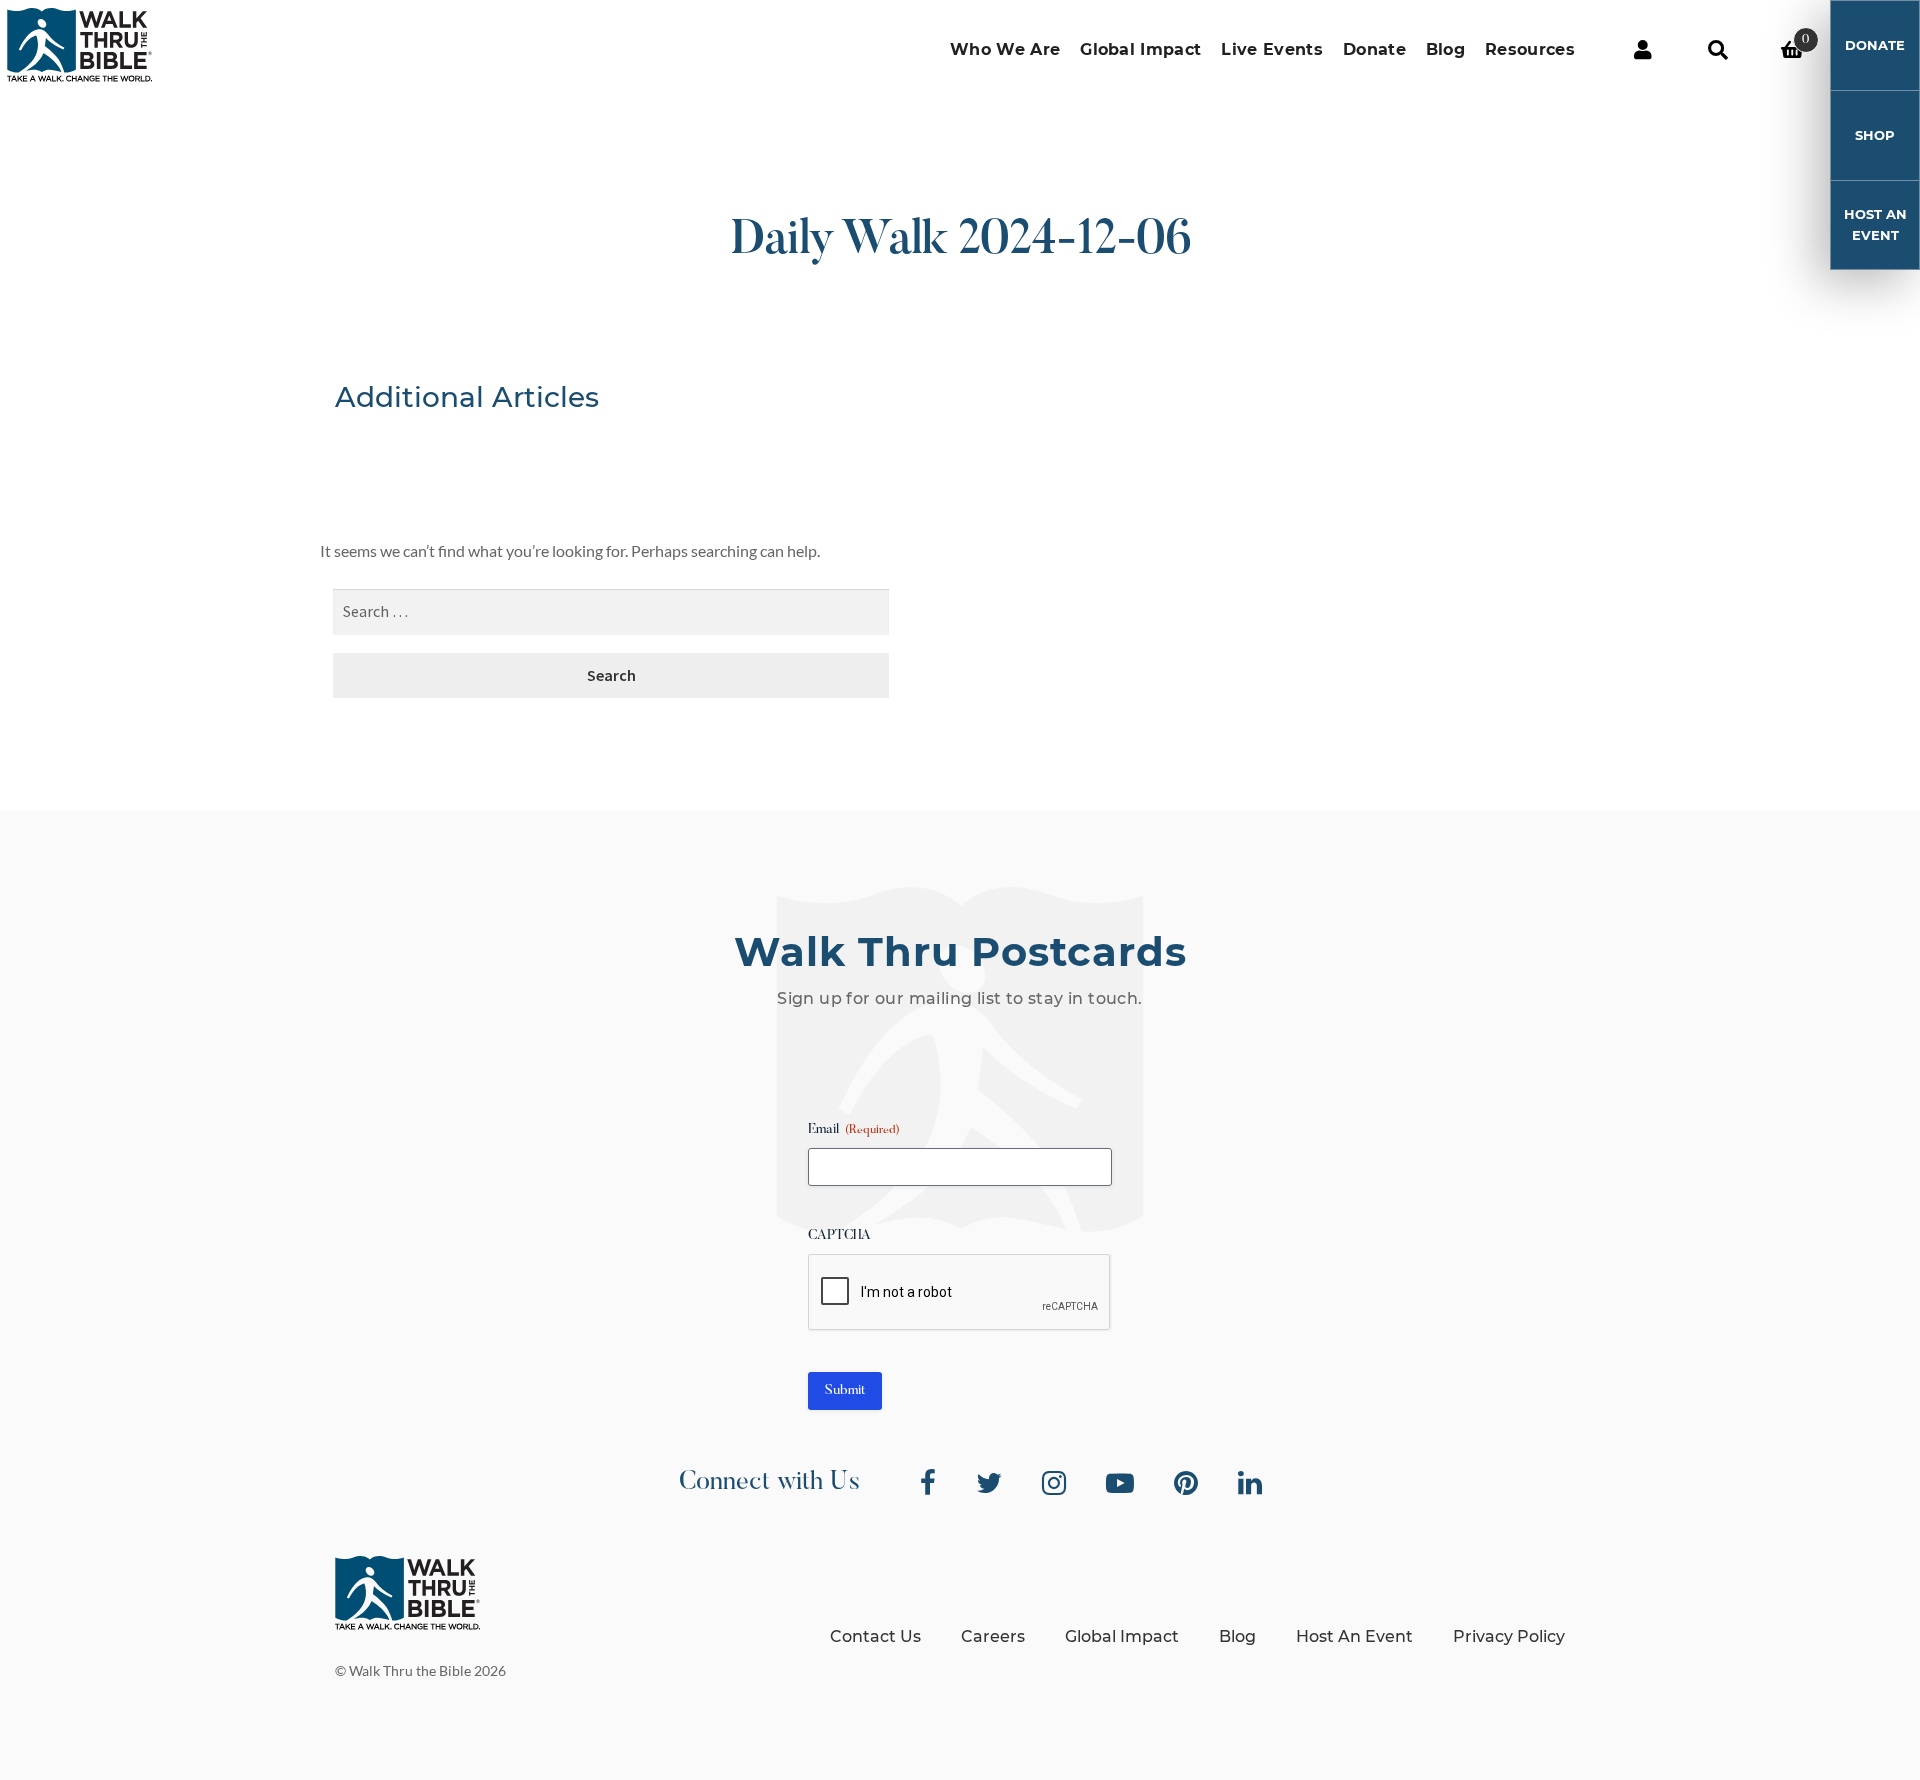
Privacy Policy (1509, 1636)
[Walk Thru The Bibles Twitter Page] (989, 1483)
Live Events (1272, 49)
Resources (1530, 49)
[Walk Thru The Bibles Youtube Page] (1120, 1483)
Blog (1445, 49)
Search (1717, 50)
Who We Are (1005, 49)
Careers (993, 1636)
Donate (1374, 49)
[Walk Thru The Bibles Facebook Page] (928, 1483)
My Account (1642, 50)
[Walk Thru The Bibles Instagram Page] (1054, 1483)
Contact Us (875, 1636)
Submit (845, 1391)
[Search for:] (611, 613)
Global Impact (1140, 49)
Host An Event (1875, 224)
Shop (1875, 135)
